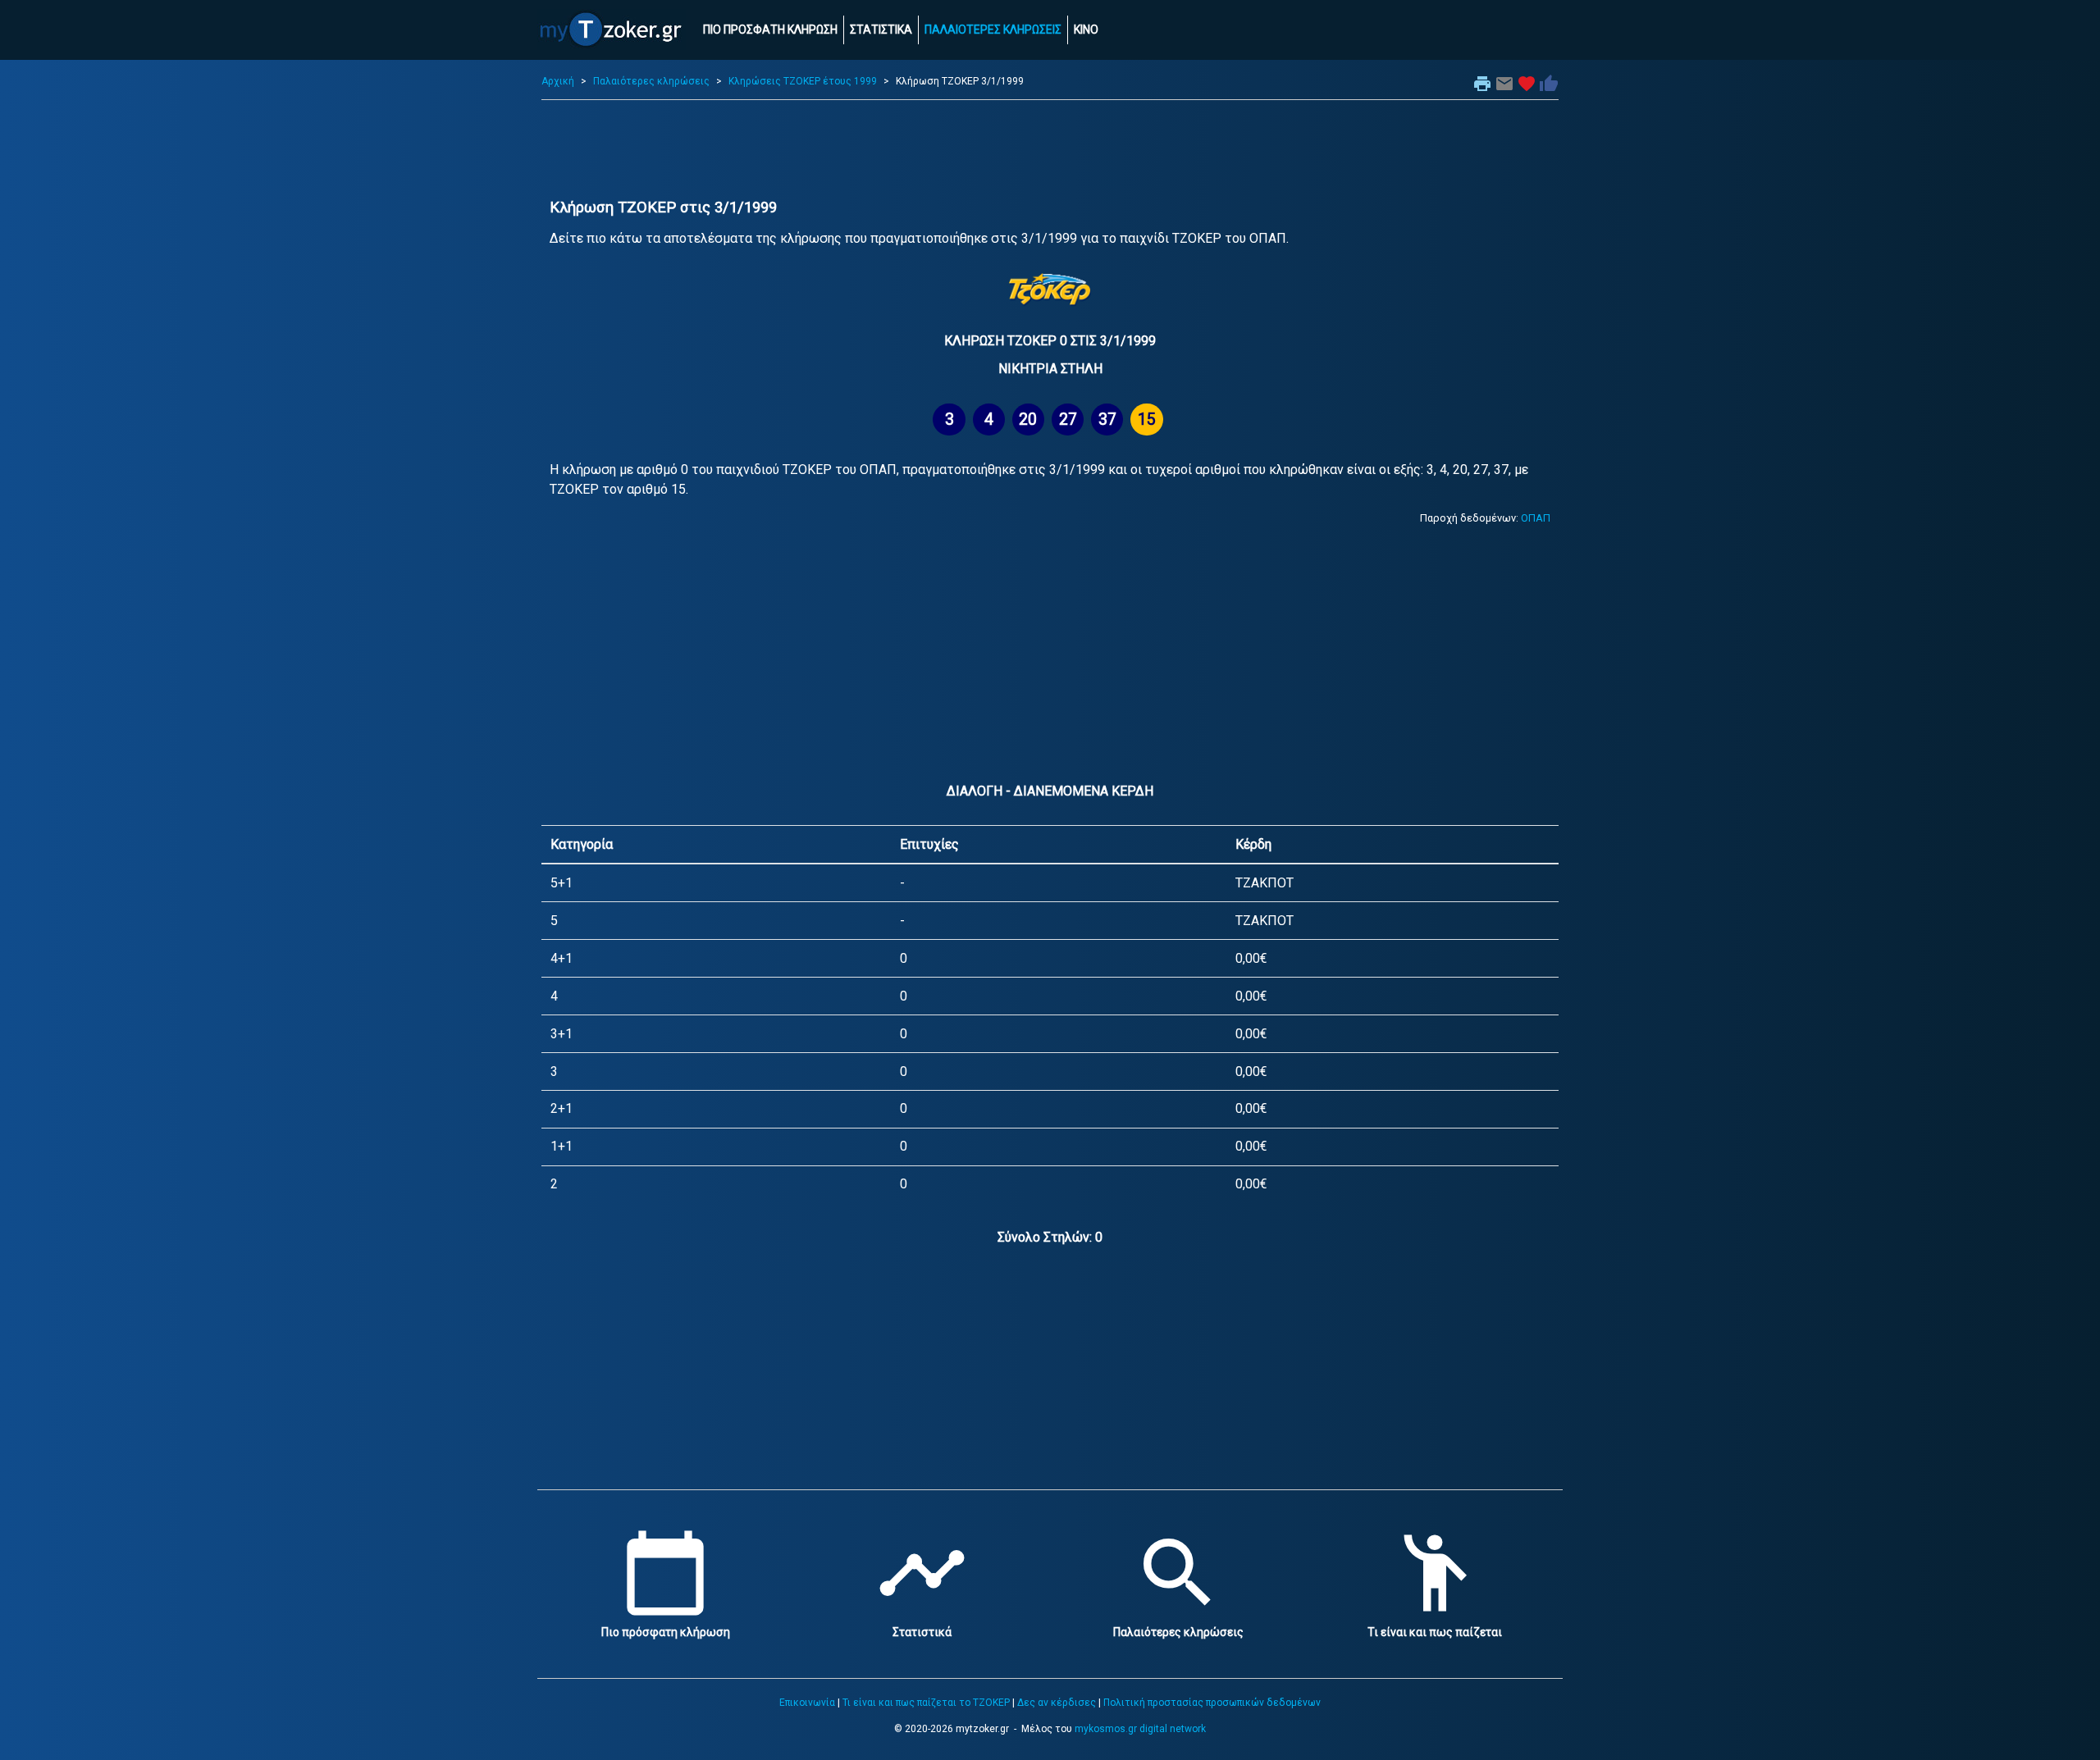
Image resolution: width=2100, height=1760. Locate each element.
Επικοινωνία (807, 1703)
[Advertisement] (1050, 149)
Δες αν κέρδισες (1057, 1703)
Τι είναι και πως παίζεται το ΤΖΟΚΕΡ (926, 1703)
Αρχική (558, 81)
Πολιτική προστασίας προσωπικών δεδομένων (1212, 1703)
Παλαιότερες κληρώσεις (651, 81)
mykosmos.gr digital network (1140, 1729)
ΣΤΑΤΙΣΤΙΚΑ (881, 30)
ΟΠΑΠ (1536, 518)
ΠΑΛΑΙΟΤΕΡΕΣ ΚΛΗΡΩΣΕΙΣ (993, 30)
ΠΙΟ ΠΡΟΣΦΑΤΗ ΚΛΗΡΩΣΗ (770, 30)
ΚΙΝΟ (1086, 30)
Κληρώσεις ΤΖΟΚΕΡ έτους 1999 (803, 81)
